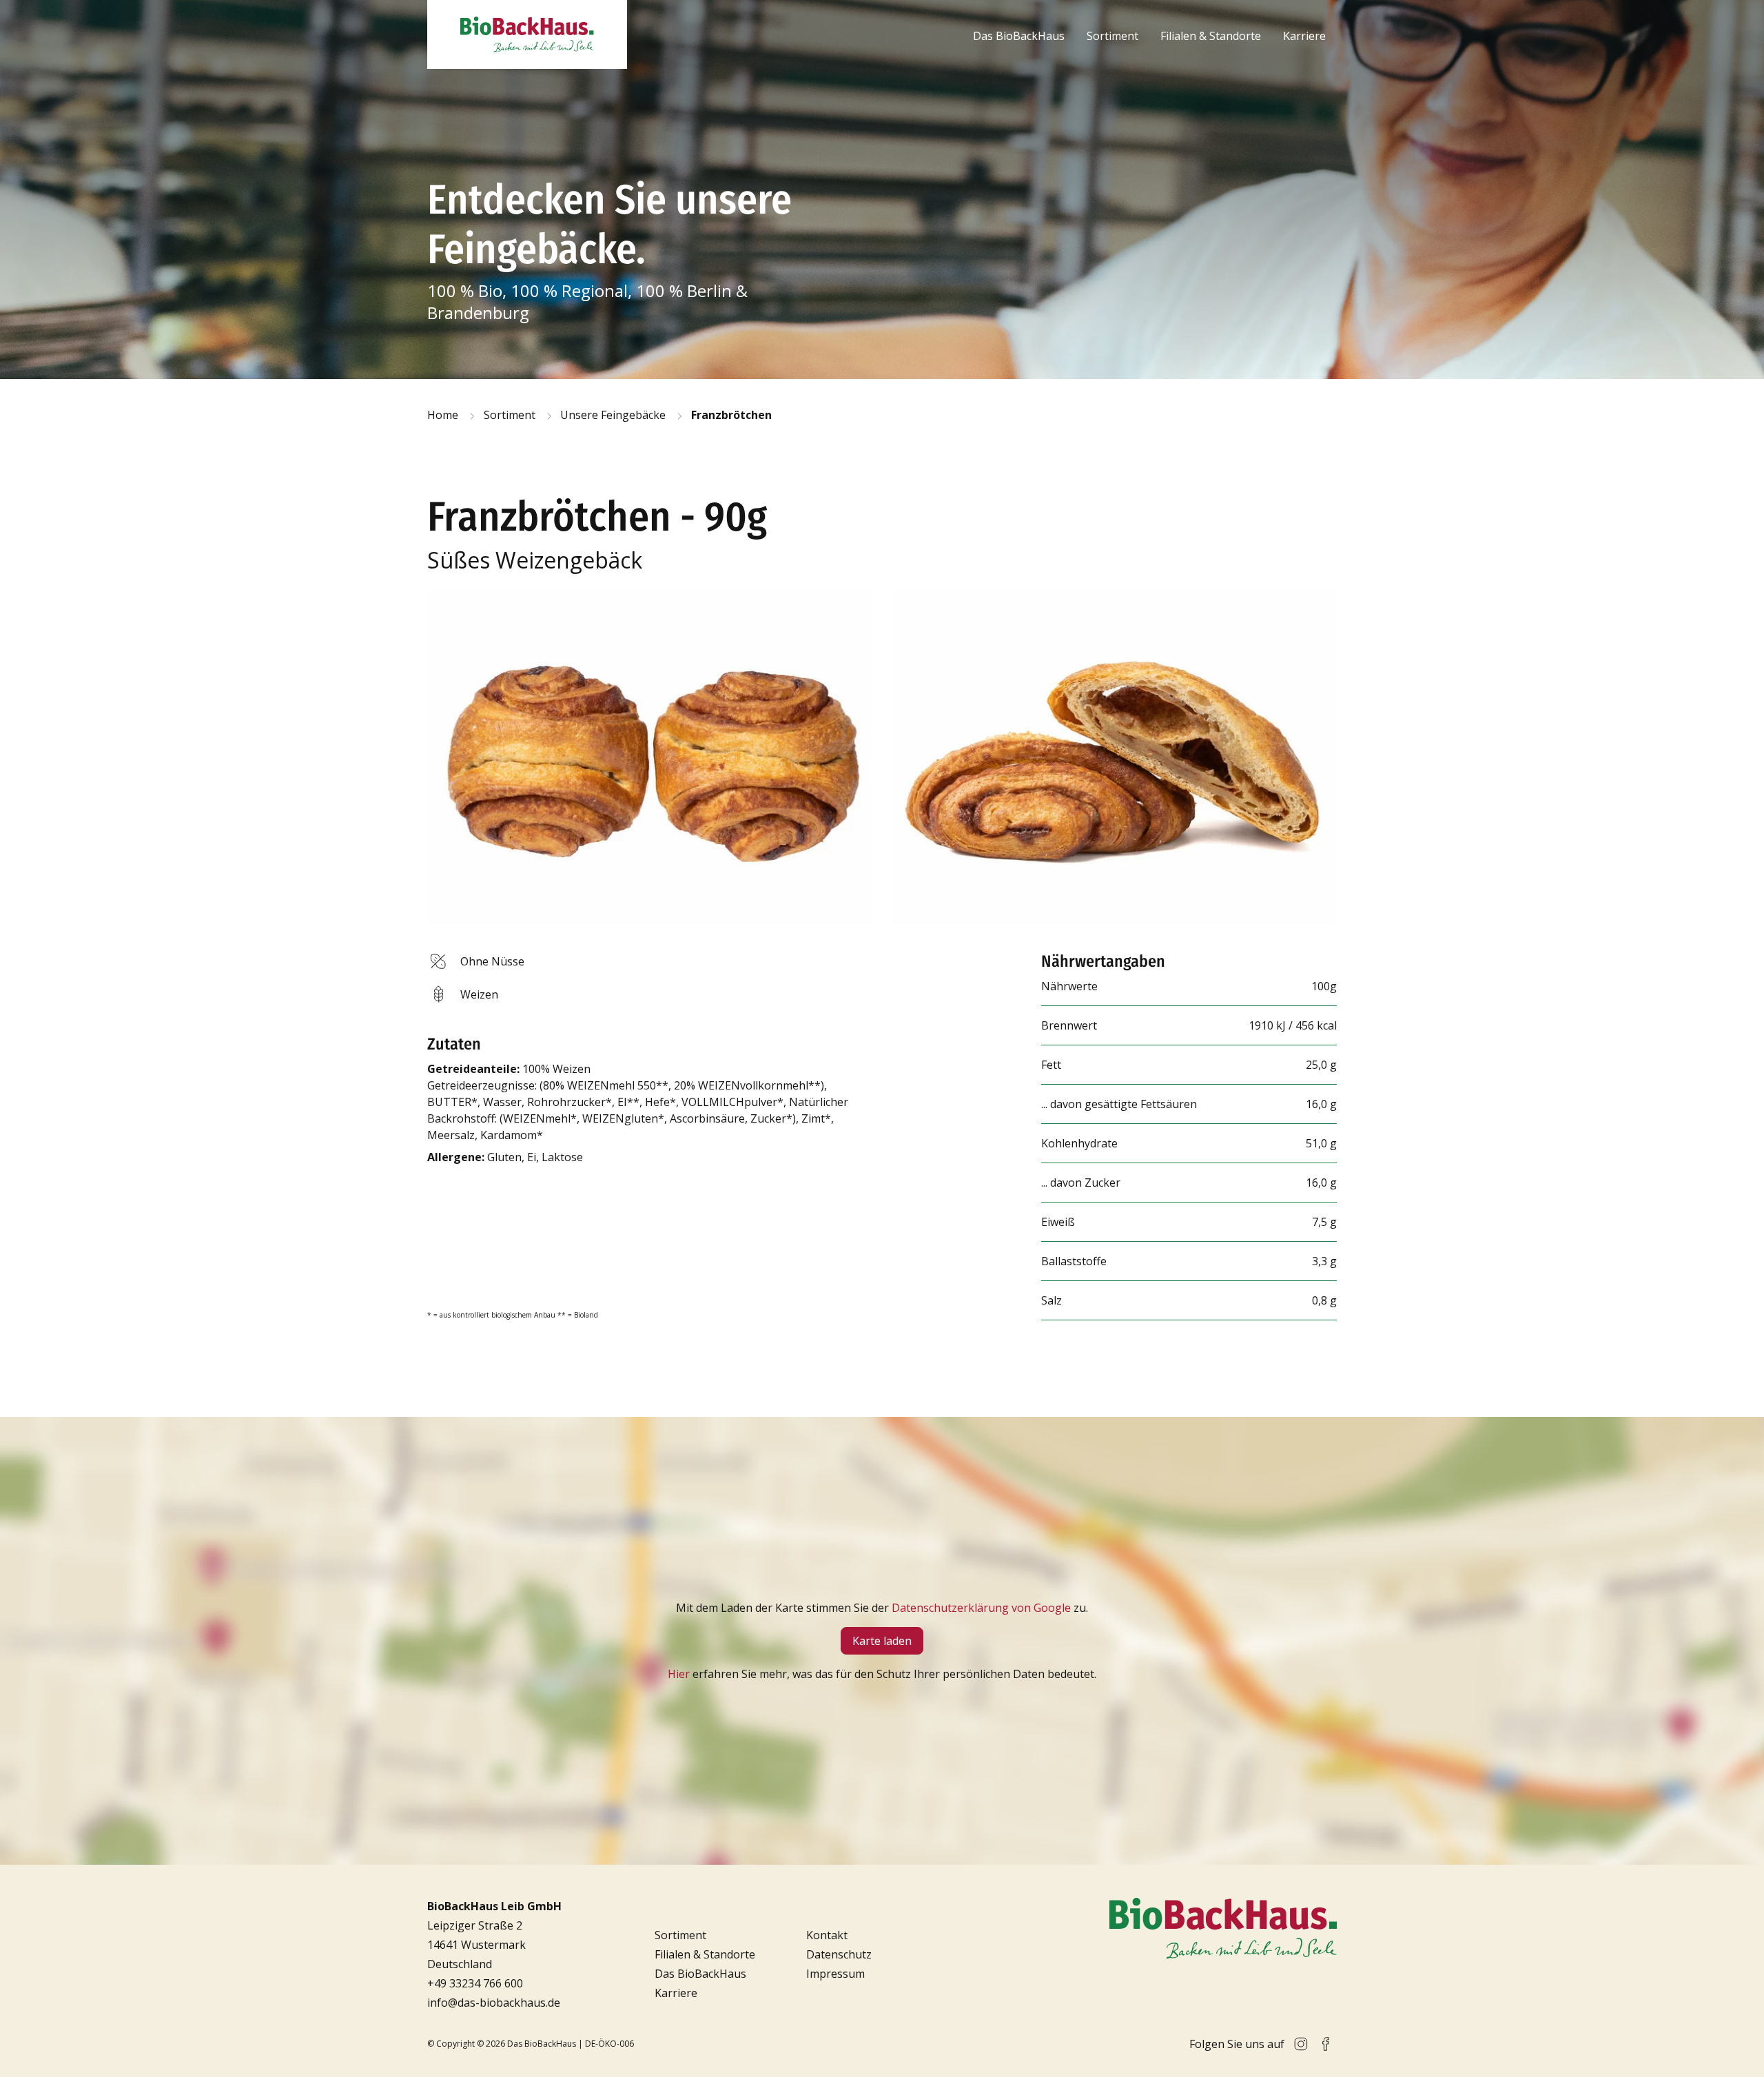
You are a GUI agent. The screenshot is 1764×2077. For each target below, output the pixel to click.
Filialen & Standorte (1211, 36)
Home (443, 415)
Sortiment (1112, 36)
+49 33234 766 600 (475, 1983)
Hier (679, 1674)
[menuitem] (1019, 36)
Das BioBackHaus (1019, 36)
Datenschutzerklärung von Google (981, 1608)
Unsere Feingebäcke (613, 415)
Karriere (1304, 36)
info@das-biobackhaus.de (494, 2003)
